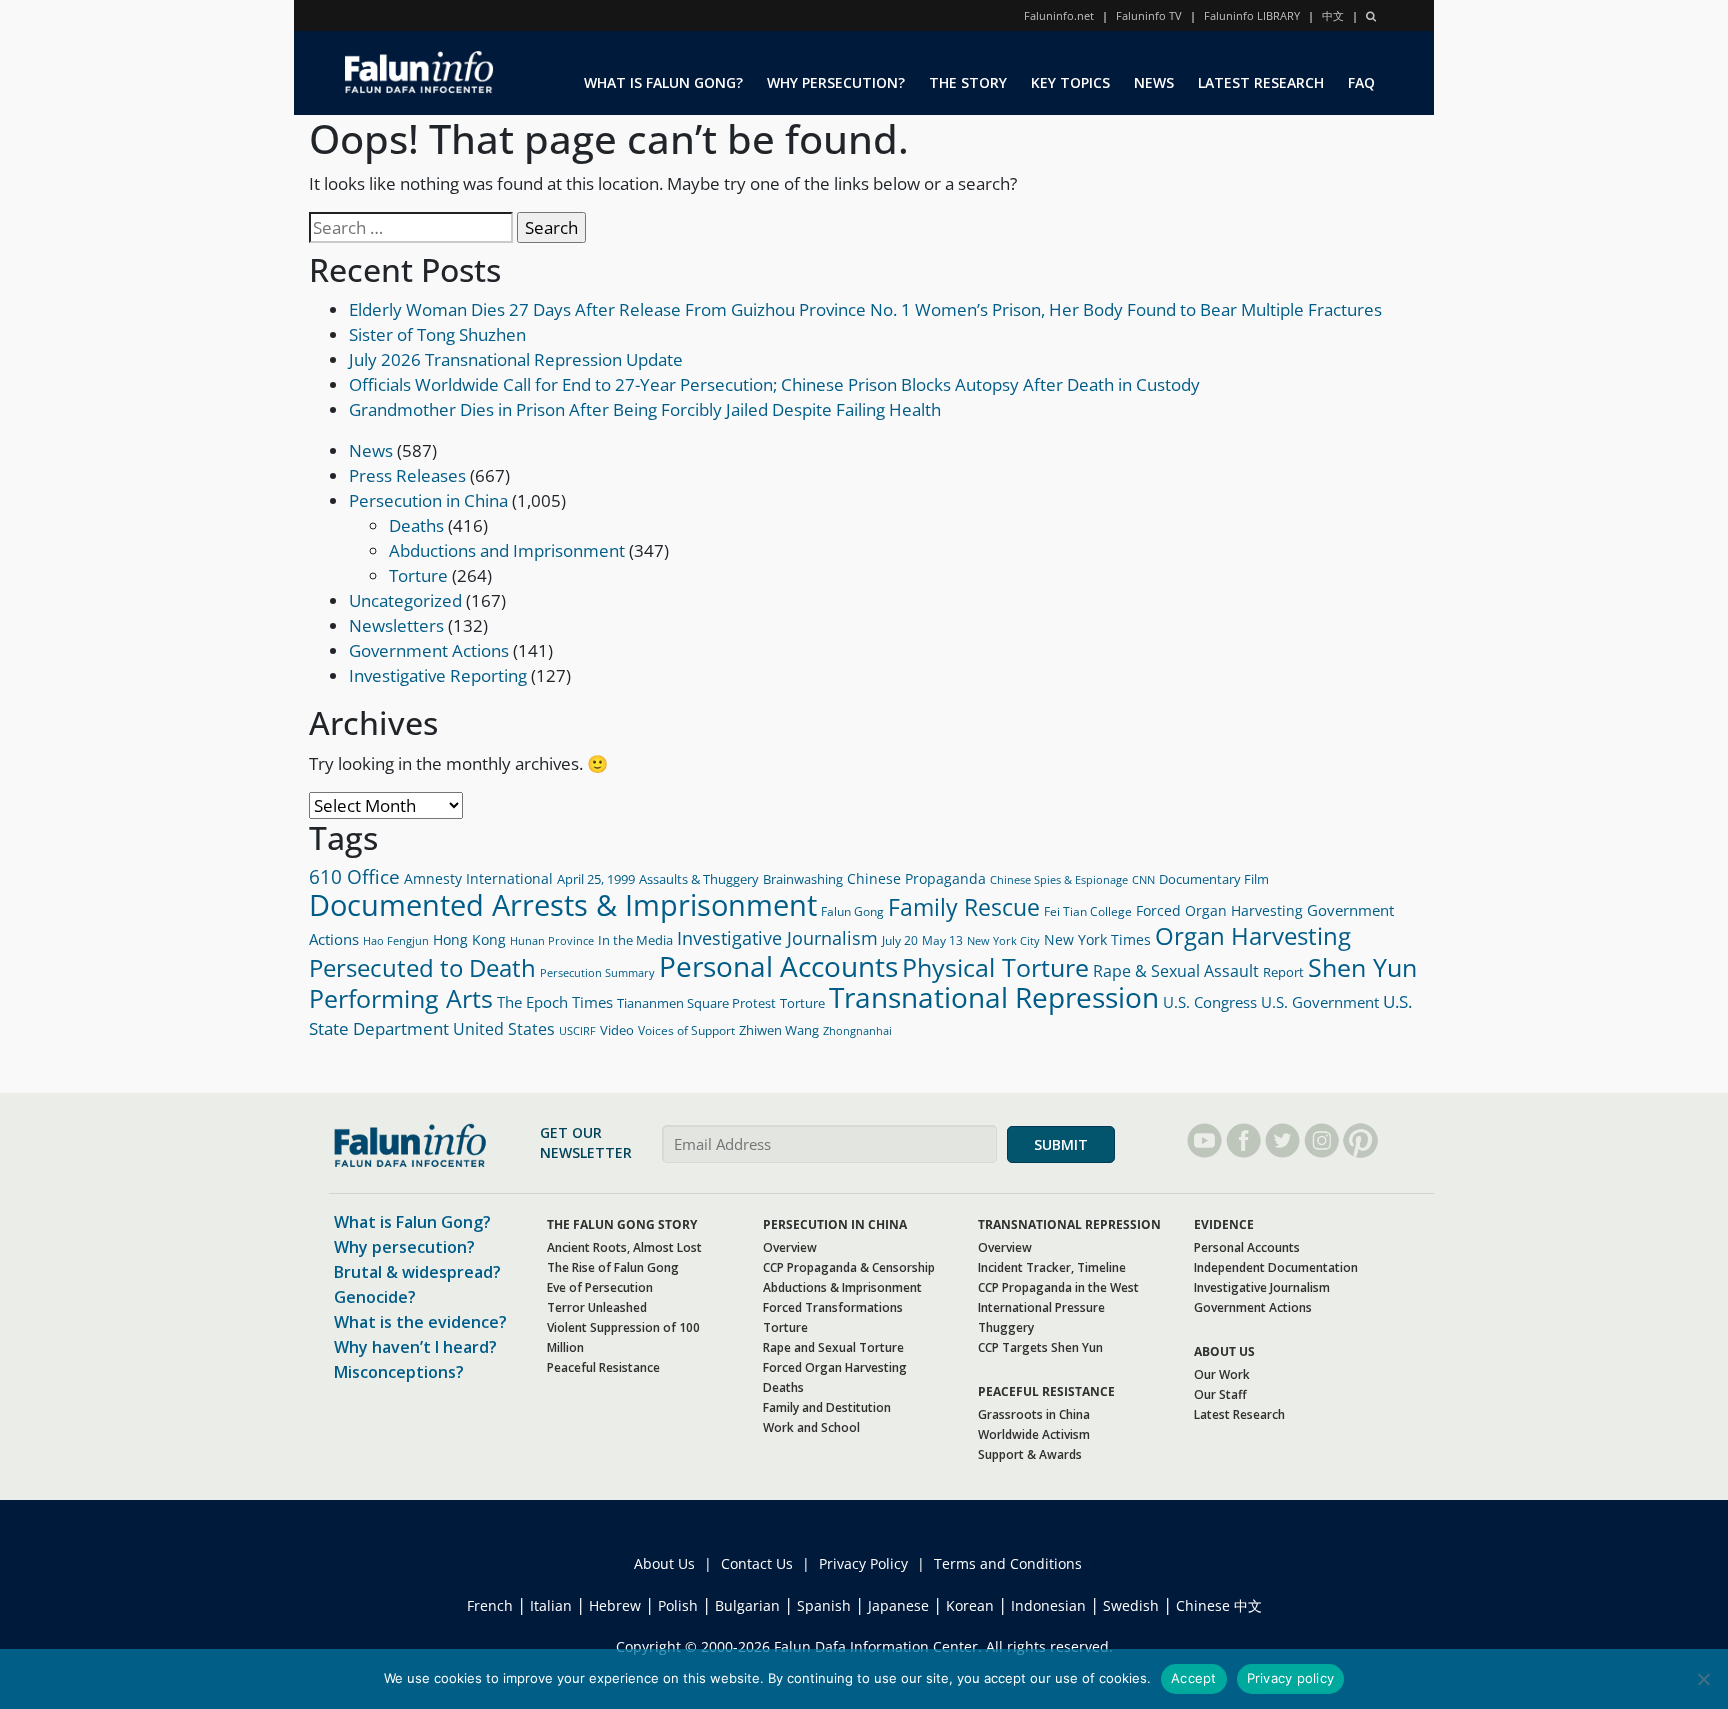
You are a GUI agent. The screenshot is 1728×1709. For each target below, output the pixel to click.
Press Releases (407, 475)
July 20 (900, 940)
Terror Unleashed (597, 1307)
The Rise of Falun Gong (613, 1267)
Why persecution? (404, 1247)
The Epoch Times (555, 1002)
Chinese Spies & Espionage (1059, 880)
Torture (418, 575)
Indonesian (1048, 1605)
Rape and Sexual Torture (833, 1347)
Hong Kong (469, 939)
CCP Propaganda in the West (1058, 1287)
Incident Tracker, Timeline (1052, 1267)
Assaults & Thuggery (699, 879)
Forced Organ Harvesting (1219, 910)
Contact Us (757, 1563)
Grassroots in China (1034, 1414)
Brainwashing (803, 879)
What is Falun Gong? (412, 1222)
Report (1283, 972)
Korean (970, 1605)
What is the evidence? (420, 1322)
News (371, 450)
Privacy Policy (863, 1563)
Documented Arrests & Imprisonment (563, 905)
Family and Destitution (827, 1407)
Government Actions (429, 650)
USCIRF (577, 1030)
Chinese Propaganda (916, 878)
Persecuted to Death (422, 968)
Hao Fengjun (396, 941)
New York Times (1097, 939)
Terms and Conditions (1008, 1563)
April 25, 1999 (596, 879)
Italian (551, 1605)
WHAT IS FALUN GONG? (663, 82)
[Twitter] (1282, 1140)
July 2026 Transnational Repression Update (516, 359)
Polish (678, 1605)
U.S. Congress (1210, 1002)
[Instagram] (1321, 1140)
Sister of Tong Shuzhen (437, 334)
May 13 (942, 940)
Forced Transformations (833, 1307)
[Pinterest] (1360, 1140)
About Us (664, 1563)
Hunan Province (552, 940)
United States (504, 1029)
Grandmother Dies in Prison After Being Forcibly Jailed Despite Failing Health (645, 409)
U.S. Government (1320, 1002)
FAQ (1361, 82)
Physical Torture (995, 967)
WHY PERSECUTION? (836, 82)
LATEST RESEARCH (1261, 82)
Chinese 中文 (1219, 1605)
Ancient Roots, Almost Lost (624, 1247)
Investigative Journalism (777, 938)
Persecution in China (428, 500)
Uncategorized (405, 600)
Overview (790, 1247)
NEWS (1154, 82)
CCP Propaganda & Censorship (849, 1267)
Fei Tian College (1088, 911)
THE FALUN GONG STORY (622, 1224)
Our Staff (1220, 1394)
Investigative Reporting (438, 675)
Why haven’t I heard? (415, 1347)
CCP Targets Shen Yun (1040, 1347)
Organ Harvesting (1253, 936)
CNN (1143, 879)
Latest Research (1239, 1414)
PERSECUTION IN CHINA (835, 1224)
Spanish (824, 1605)
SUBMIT (1061, 1144)
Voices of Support (686, 1030)
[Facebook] (1243, 1140)
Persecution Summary (597, 972)
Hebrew (615, 1605)
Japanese (898, 1605)
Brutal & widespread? (417, 1272)
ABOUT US (1224, 1351)
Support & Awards (1030, 1454)
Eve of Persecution (600, 1287)
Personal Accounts (778, 966)
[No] (1703, 1679)
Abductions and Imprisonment (507, 550)
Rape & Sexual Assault (1176, 970)
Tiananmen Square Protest (696, 1003)
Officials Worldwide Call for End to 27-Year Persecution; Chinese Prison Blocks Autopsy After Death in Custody (774, 384)
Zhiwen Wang (779, 1030)
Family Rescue (964, 907)
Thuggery (1006, 1327)
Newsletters (396, 625)
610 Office (354, 877)
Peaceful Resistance (603, 1367)
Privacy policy (1291, 1678)
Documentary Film (1214, 879)
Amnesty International (478, 878)
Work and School (811, 1427)
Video (617, 1030)
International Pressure (1041, 1307)
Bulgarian (747, 1605)
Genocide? (375, 1297)
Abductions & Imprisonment (842, 1287)
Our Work (1222, 1374)
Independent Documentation (1276, 1267)
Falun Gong (852, 911)
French (490, 1605)
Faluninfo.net (1059, 15)
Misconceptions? (399, 1372)
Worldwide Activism (1034, 1434)
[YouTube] (1204, 1140)
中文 (1333, 15)
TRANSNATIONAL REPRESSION (1069, 1224)
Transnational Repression (994, 997)
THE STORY (968, 82)
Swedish (1131, 1605)
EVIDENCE (1224, 1224)
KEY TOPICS (1070, 82)
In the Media (635, 940)
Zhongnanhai (857, 1030)
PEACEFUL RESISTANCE (1046, 1391)
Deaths (416, 525)
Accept (1194, 1678)
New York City (1003, 940)
